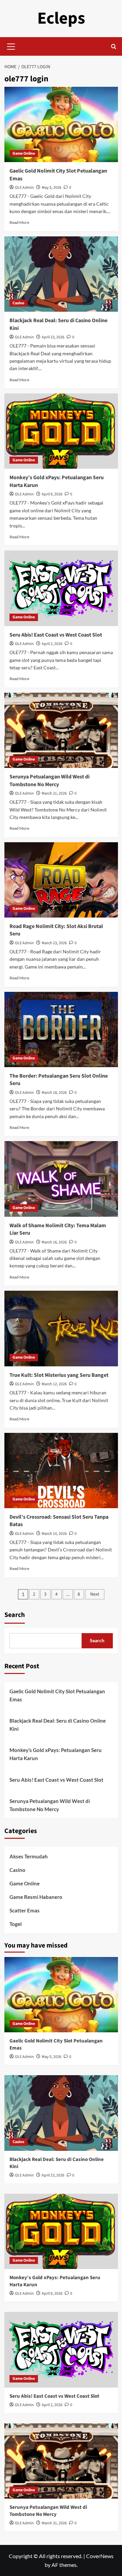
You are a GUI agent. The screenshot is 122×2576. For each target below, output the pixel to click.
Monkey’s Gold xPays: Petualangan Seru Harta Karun (56, 1754)
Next (95, 1594)
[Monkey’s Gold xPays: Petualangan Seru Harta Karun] (61, 431)
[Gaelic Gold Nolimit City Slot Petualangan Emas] (61, 124)
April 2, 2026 (52, 644)
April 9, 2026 (52, 494)
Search (15, 1615)
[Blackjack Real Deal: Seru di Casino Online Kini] (61, 274)
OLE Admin (24, 188)
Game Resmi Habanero (36, 1897)
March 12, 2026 (54, 1384)
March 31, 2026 (54, 793)
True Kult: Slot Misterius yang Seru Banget (59, 1375)
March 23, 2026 (54, 943)
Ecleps (61, 18)
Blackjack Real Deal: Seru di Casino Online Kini (58, 1725)
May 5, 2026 (52, 188)
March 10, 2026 (54, 1534)
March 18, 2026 (54, 1093)
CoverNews (100, 2556)
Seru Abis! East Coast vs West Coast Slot (56, 635)
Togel (16, 1924)
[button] (11, 46)
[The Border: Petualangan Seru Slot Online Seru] (61, 1029)
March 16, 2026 (54, 1242)
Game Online (24, 153)
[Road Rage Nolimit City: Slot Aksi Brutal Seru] (61, 880)
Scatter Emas (25, 1910)
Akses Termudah (29, 1856)
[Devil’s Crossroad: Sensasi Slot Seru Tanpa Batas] (61, 1471)
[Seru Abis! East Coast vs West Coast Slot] (61, 588)
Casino (18, 303)
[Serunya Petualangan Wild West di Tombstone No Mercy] (61, 730)
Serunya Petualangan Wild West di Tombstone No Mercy (49, 780)
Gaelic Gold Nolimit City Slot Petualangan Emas (57, 1695)
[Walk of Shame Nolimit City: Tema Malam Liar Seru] (61, 1179)
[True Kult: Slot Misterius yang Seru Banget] (61, 1328)
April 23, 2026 (53, 337)
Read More (19, 222)
